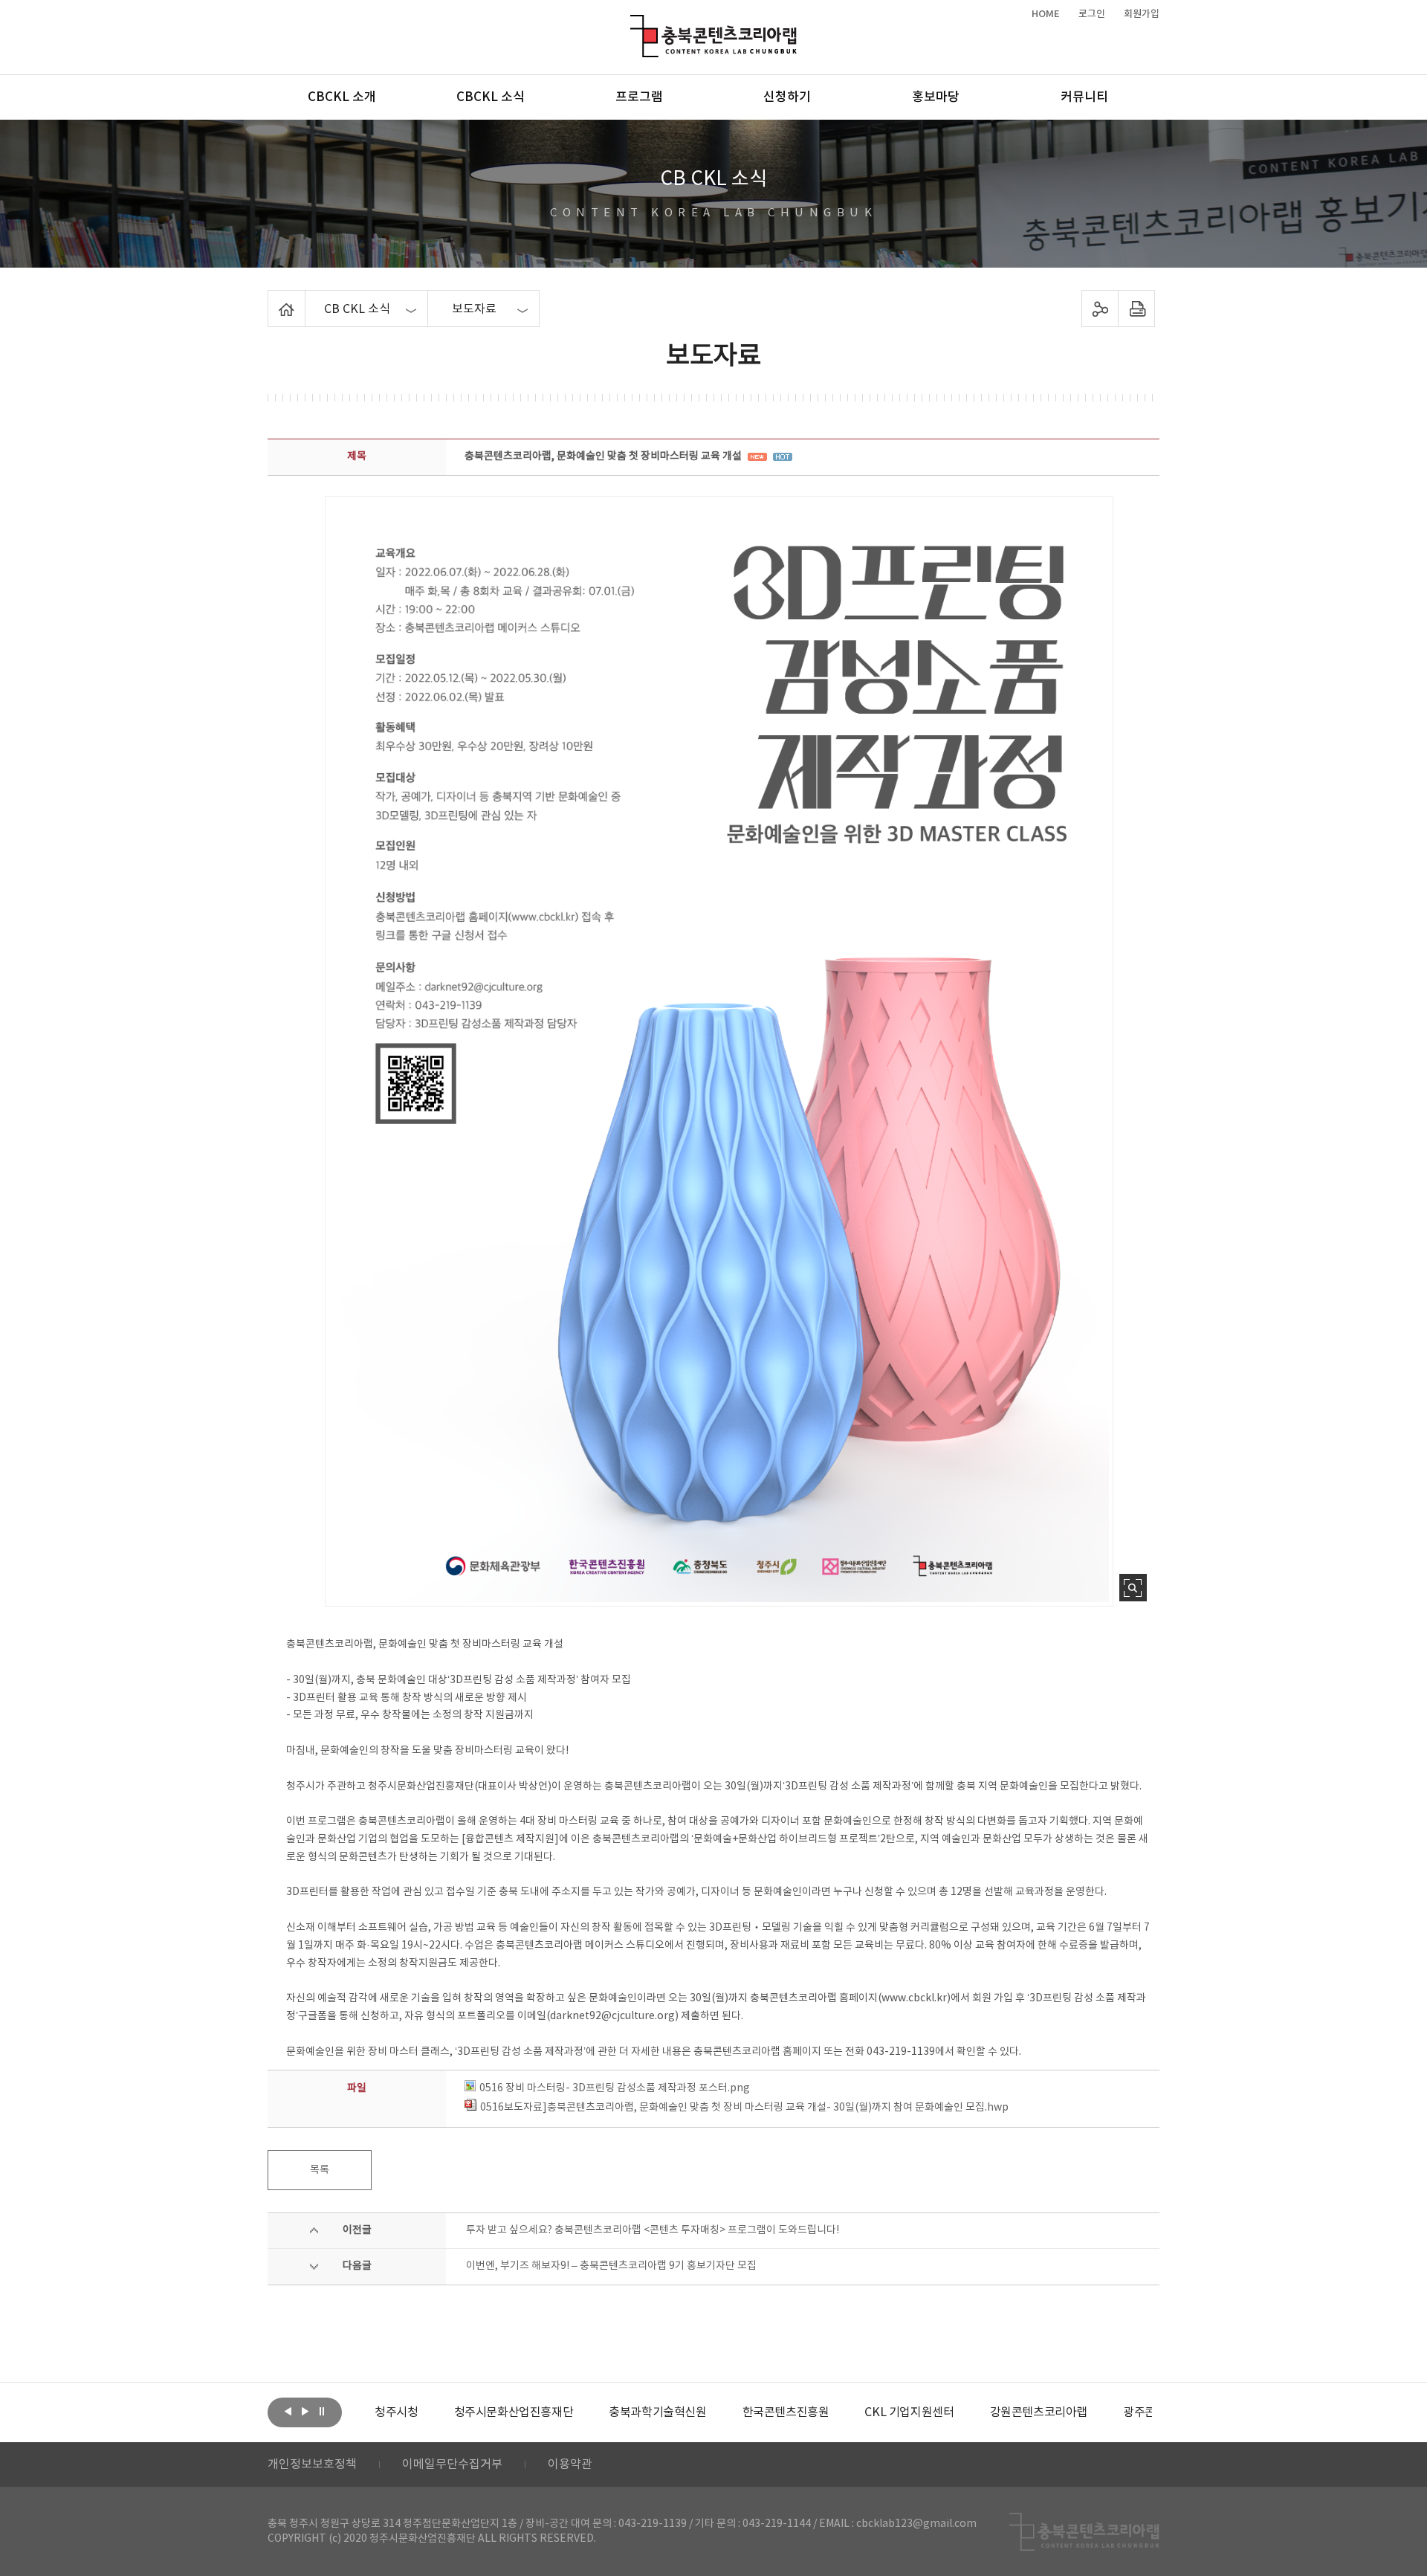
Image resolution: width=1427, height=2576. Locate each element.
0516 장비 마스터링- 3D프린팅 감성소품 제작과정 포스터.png (615, 2088)
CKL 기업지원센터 (909, 2412)
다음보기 (305, 2411)
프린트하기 (1137, 309)
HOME (1046, 14)
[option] (396, 2412)
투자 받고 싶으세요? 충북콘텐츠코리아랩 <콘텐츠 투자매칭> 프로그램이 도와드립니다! (653, 2230)
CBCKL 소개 (342, 97)
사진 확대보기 (1133, 1588)
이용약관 (570, 2464)
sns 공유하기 (1100, 309)
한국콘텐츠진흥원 (786, 2412)
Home (272, 299)
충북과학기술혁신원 (657, 2412)
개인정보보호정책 (312, 2464)
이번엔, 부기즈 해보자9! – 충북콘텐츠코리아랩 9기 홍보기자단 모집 (611, 2266)
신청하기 (787, 97)
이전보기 (288, 2411)
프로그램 (639, 97)
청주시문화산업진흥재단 (514, 2412)
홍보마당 (936, 97)
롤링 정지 (322, 2411)
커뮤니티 (1084, 97)
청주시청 (396, 2412)
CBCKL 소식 (491, 97)
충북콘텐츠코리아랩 (634, 23)
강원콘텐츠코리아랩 (1039, 2412)
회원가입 (1142, 14)
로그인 (1092, 14)
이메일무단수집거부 (452, 2464)
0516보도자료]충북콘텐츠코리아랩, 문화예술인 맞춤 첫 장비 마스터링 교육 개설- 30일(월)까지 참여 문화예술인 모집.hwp (744, 2108)
